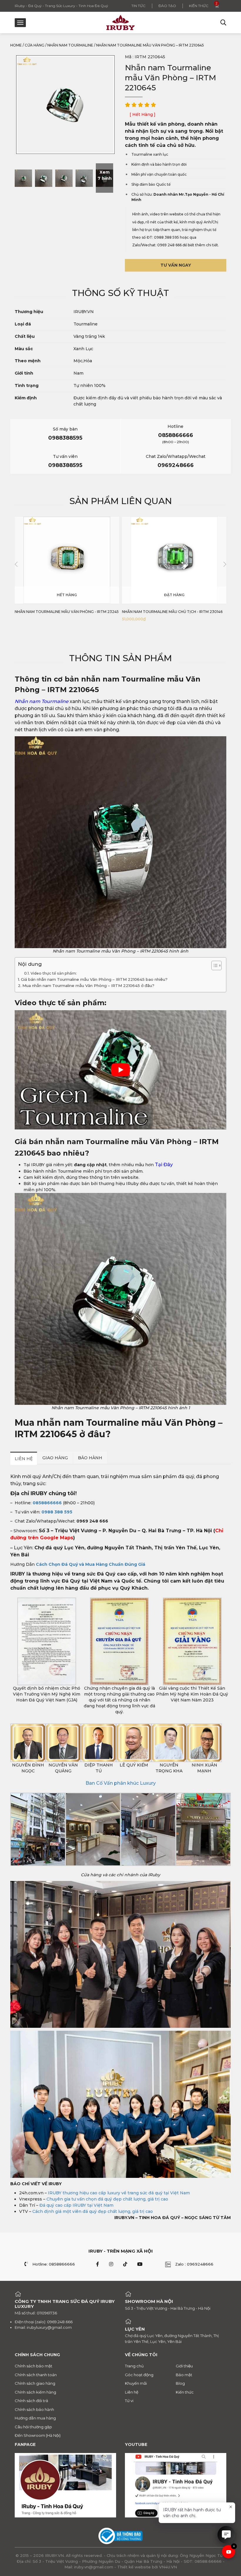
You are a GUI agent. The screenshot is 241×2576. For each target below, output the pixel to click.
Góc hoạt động (139, 2375)
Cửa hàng (35, 45)
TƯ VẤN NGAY (176, 265)
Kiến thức (199, 6)
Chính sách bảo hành (34, 2409)
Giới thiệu (184, 2366)
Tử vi (129, 2401)
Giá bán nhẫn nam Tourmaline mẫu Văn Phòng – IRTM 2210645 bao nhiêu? (94, 979)
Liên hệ (132, 2392)
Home (16, 45)
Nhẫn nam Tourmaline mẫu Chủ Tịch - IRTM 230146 (65, 612)
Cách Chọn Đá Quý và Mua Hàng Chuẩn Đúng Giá (91, 1564)
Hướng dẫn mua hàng (35, 2418)
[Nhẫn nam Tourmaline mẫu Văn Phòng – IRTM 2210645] (23, 178)
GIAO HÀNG (55, 1458)
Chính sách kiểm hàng (35, 2392)
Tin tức (138, 6)
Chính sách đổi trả (31, 2401)
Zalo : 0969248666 (194, 2264)
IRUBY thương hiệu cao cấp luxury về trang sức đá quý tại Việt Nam (119, 2193)
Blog (180, 2383)
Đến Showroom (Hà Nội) (38, 2435)
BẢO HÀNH (90, 1458)
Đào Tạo (167, 6)
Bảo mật (184, 2375)
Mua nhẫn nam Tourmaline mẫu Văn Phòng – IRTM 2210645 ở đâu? (88, 986)
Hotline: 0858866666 (54, 2264)
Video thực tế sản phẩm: (54, 973)
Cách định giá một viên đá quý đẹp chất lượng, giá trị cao (93, 2211)
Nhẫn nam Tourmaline (70, 45)
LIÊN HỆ (24, 1459)
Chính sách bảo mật (34, 2366)
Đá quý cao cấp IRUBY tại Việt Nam (76, 2205)
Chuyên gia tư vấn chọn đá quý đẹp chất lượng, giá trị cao (107, 2199)
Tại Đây (163, 1165)
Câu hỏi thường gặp (33, 2427)
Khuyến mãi (136, 2383)
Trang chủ (134, 2366)
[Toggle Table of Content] (214, 965)
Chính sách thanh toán (36, 2375)
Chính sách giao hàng (35, 2383)
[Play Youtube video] (120, 1070)
